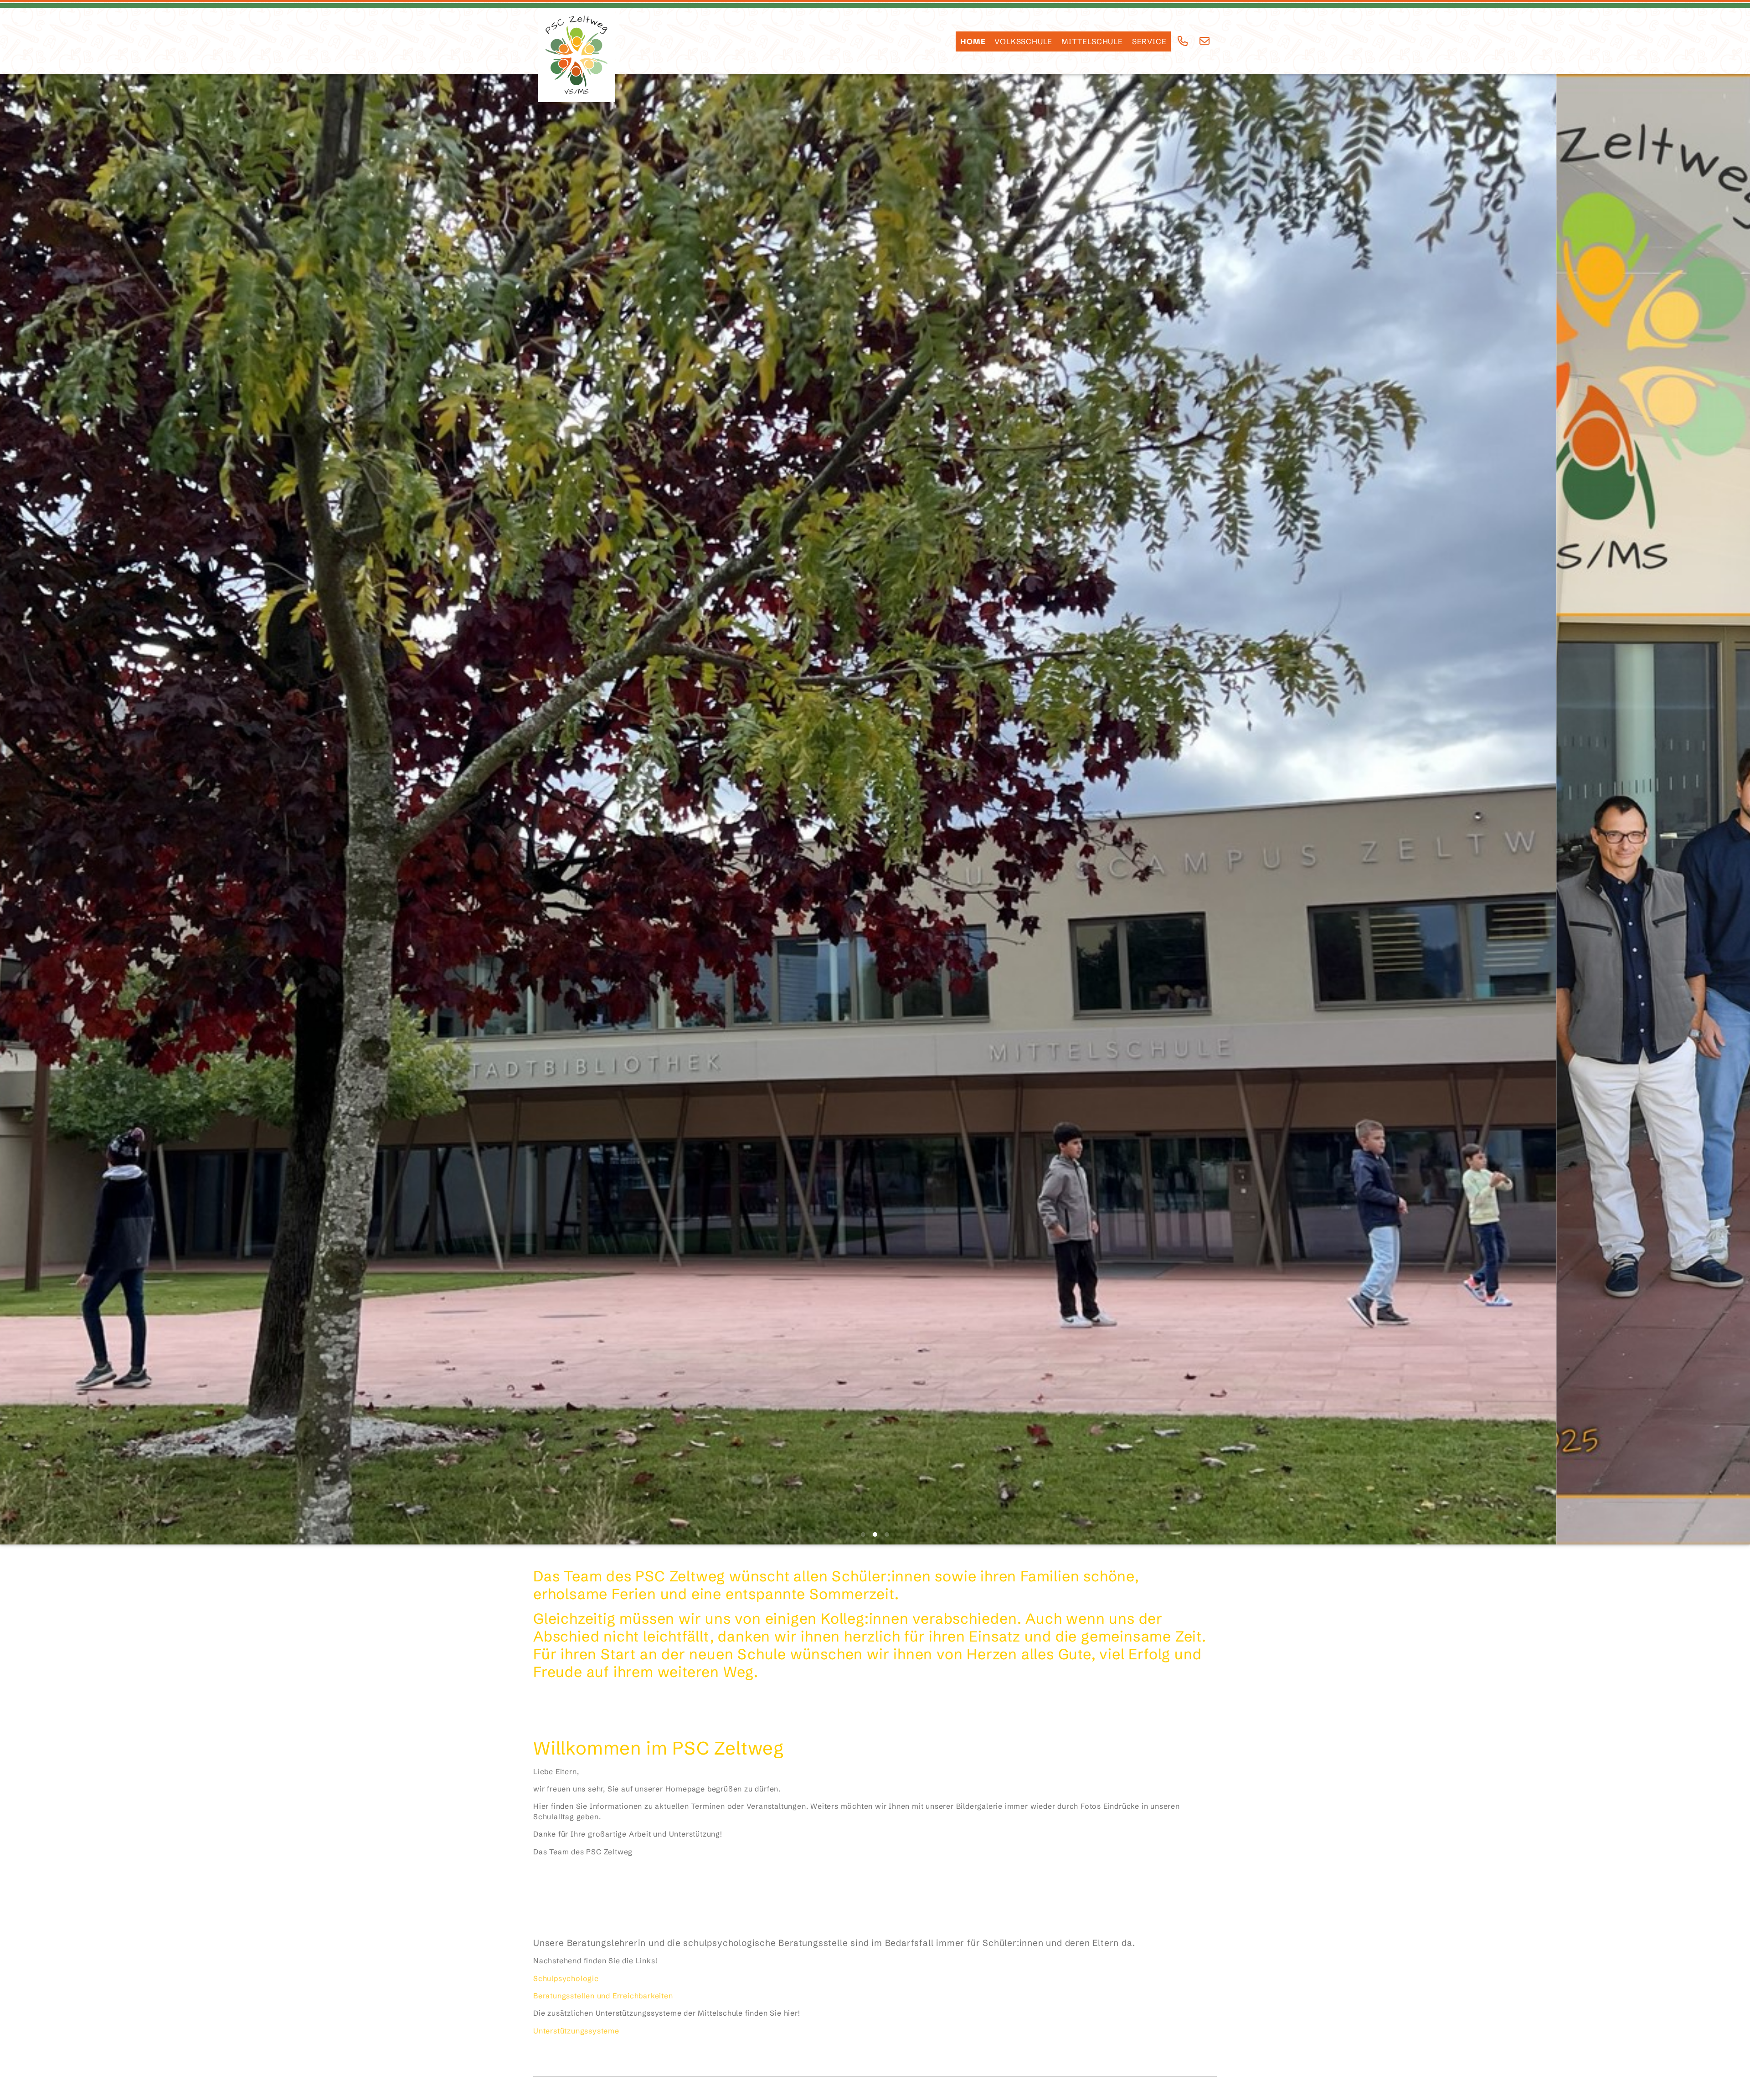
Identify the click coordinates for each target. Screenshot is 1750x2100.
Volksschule (1023, 41)
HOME (973, 41)
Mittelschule (1092, 41)
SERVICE (1149, 41)
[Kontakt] (1205, 41)
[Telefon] (1183, 41)
